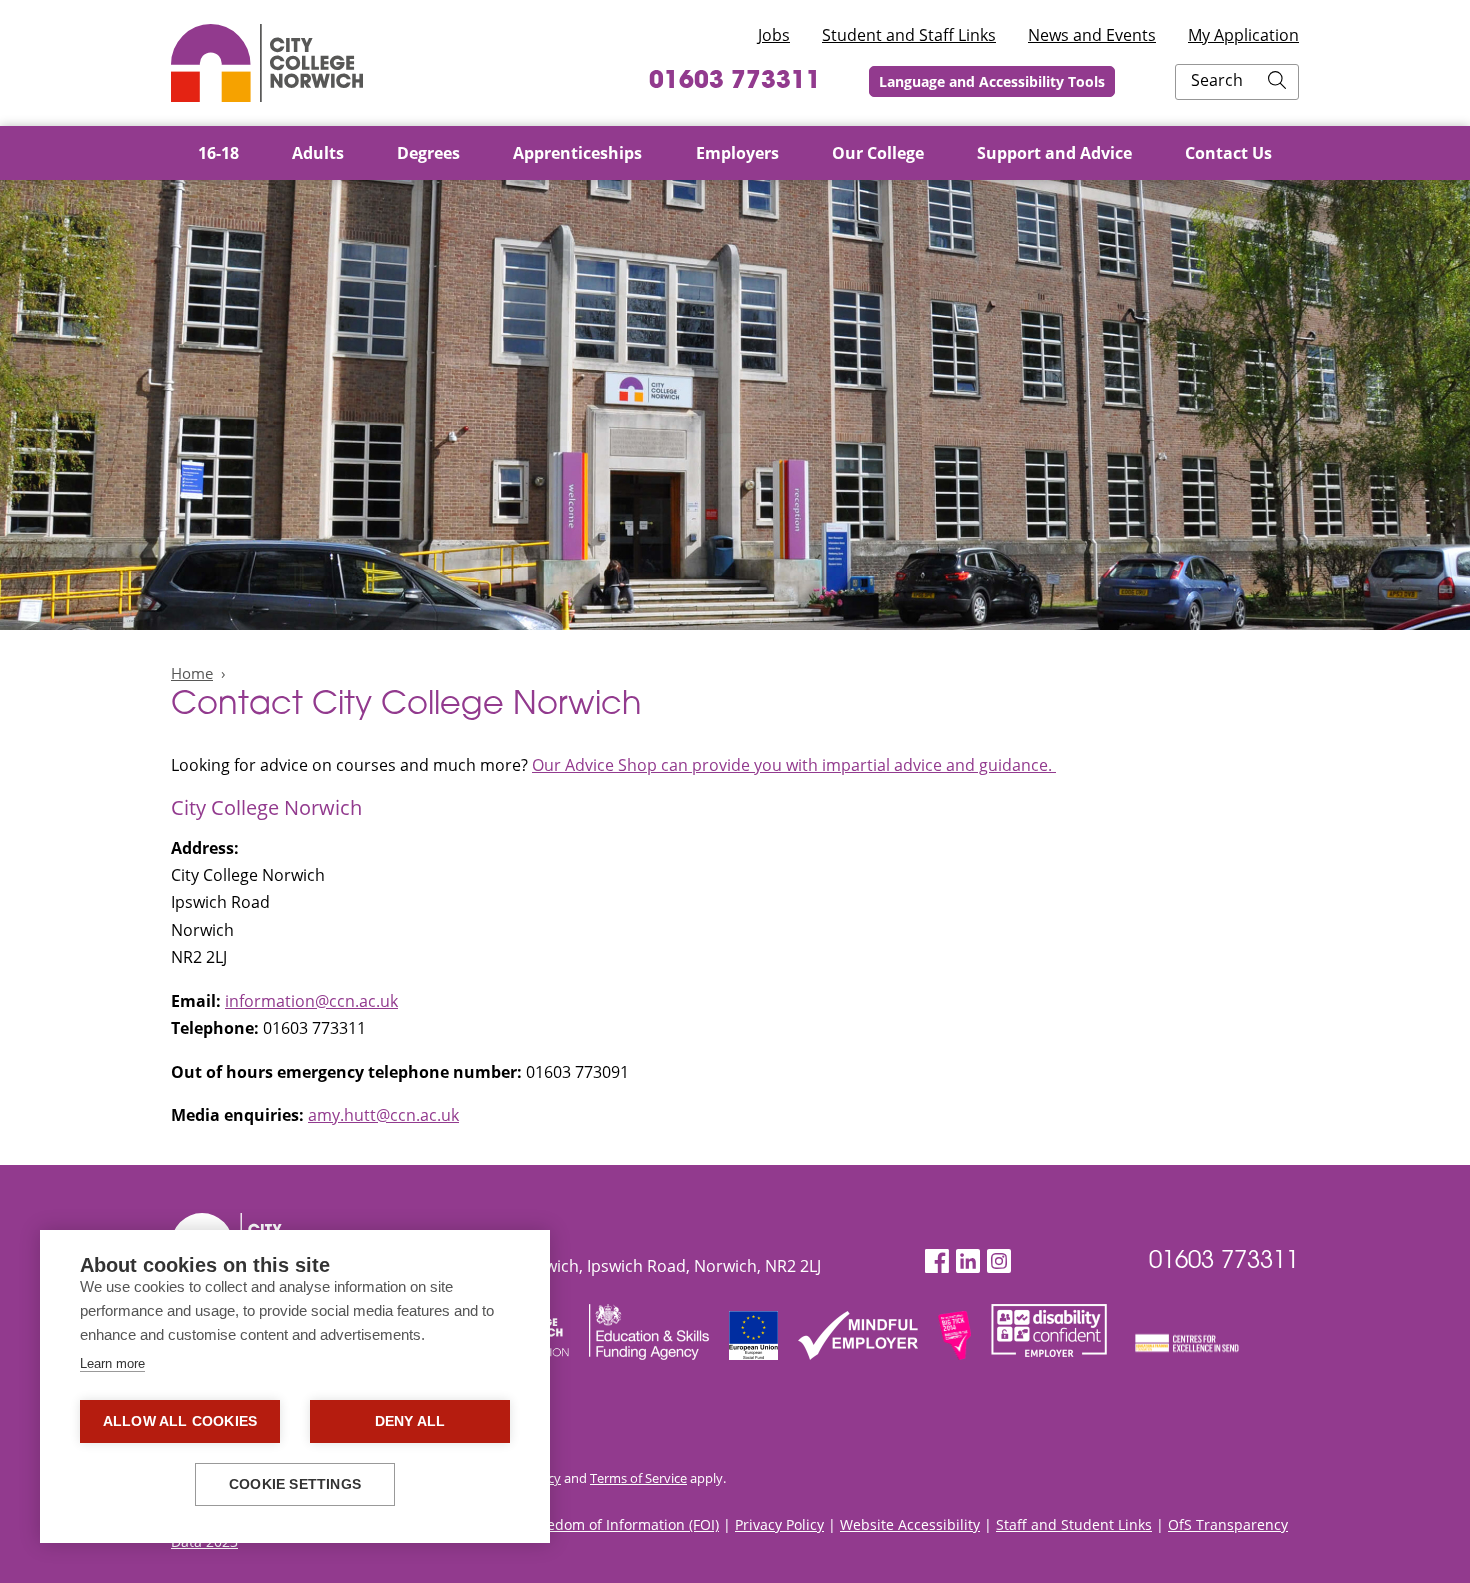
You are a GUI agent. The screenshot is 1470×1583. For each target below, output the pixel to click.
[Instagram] (999, 1261)
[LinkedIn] (968, 1261)
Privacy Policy (779, 1524)
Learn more (112, 1363)
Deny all (410, 1421)
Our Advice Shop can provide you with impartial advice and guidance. (794, 765)
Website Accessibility (910, 1524)
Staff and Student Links (1074, 1524)
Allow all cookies (180, 1421)
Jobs (774, 35)
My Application (1243, 35)
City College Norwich (267, 63)
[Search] (1277, 82)
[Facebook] (937, 1261)
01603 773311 (735, 82)
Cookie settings (295, 1484)
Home (192, 673)
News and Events (1092, 35)
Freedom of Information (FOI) (622, 1524)
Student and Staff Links (909, 35)
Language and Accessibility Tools (992, 81)
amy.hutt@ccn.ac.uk (383, 1115)
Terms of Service (638, 1478)
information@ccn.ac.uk (311, 1001)
